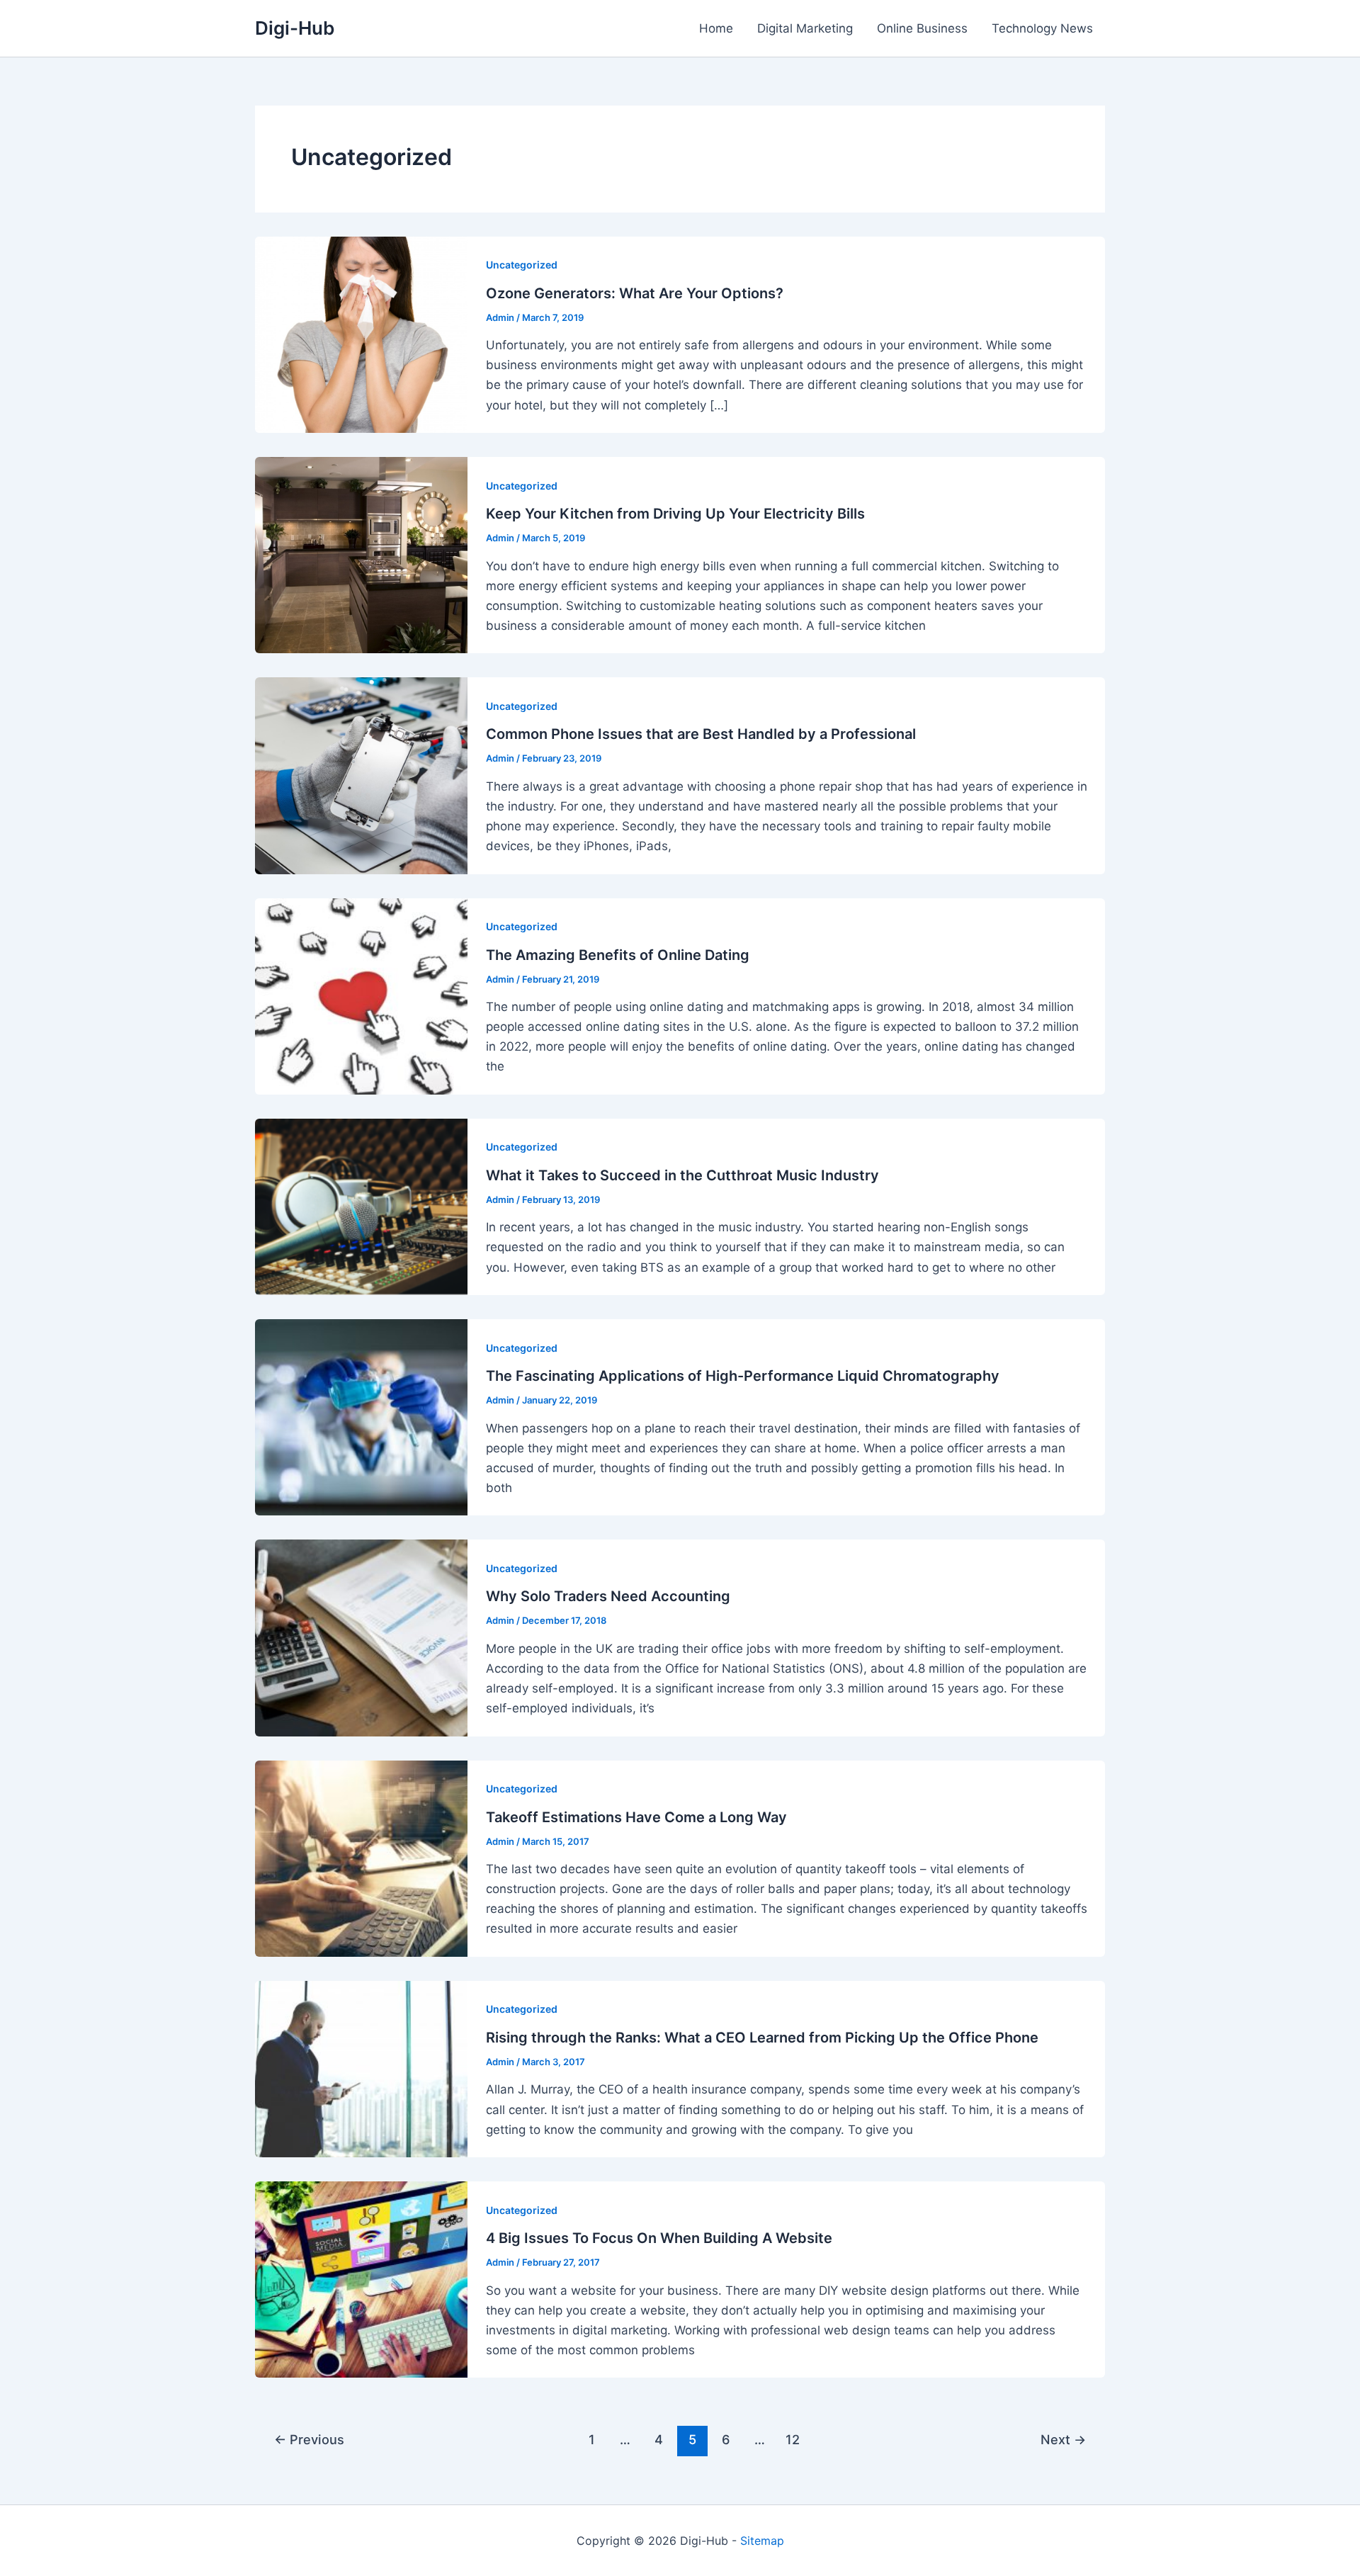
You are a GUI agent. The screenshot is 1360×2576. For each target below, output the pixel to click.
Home (716, 28)
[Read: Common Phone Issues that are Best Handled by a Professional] (361, 775)
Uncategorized (522, 265)
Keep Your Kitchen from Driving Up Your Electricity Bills (675, 514)
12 (793, 2439)
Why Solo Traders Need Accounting (608, 1596)
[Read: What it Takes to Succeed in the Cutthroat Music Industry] (361, 1206)
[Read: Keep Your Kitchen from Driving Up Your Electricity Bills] (361, 554)
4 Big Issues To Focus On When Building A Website (659, 2238)
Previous (309, 2439)
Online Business (922, 28)
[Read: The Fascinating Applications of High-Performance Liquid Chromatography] (361, 1416)
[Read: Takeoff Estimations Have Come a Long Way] (361, 1858)
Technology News (1042, 28)
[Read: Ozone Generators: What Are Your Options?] (361, 334)
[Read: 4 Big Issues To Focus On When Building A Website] (361, 2278)
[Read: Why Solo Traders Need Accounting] (361, 1637)
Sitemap (762, 2541)
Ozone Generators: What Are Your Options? (635, 293)
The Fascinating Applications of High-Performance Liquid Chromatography (743, 1376)
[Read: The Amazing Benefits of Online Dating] (361, 995)
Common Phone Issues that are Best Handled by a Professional (701, 734)
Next (1063, 2439)
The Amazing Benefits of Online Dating (618, 955)
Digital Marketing (805, 28)
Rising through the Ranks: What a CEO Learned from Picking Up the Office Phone (762, 2038)
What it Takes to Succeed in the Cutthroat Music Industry (682, 1175)
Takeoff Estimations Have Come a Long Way (636, 1817)
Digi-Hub (295, 28)
